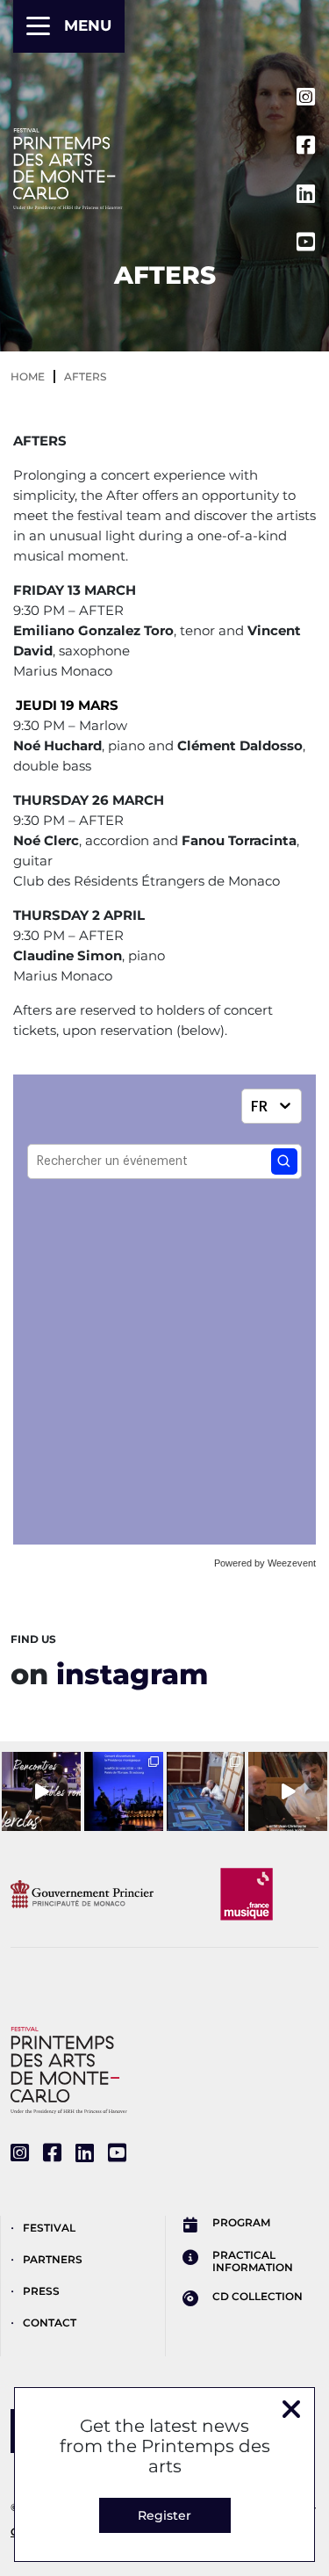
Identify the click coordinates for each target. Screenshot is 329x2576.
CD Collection (257, 2297)
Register (164, 2515)
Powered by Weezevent (265, 1563)
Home (28, 376)
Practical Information (253, 2261)
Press (41, 2291)
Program (241, 2223)
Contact (50, 2323)
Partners (53, 2259)
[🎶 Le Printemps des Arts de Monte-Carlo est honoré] (124, 1791)
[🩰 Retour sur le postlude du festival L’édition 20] (288, 1791)
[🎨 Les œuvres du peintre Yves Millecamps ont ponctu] (206, 1791)
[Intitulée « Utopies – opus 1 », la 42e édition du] (41, 1791)
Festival (49, 2228)
